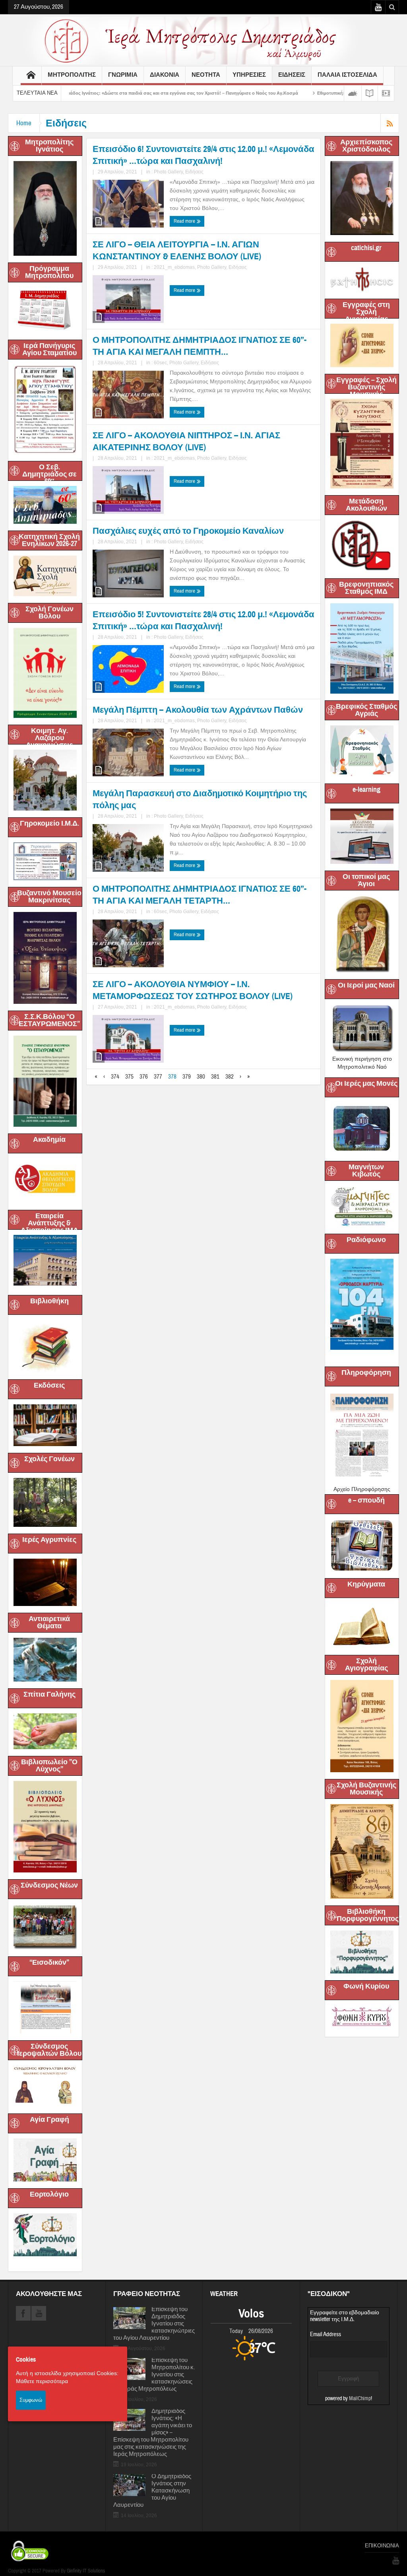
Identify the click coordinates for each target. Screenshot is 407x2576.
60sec (160, 363)
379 (187, 1077)
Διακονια (165, 75)
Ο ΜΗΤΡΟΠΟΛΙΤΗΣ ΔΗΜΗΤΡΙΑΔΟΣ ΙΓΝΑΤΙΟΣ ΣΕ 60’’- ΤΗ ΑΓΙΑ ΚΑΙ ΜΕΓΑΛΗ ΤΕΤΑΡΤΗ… (200, 895)
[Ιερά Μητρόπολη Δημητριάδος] (203, 40)
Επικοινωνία (382, 2546)
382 (230, 1077)
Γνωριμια (123, 75)
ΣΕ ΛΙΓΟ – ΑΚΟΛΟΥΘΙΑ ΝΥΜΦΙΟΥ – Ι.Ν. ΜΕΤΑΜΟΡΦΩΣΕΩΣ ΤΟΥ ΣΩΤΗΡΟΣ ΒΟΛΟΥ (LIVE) (193, 990)
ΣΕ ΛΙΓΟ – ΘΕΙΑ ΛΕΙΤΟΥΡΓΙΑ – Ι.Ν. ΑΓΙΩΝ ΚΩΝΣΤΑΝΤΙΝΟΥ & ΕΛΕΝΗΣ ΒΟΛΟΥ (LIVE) (177, 250)
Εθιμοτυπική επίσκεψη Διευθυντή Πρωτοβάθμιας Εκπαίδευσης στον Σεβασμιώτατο (317, 93)
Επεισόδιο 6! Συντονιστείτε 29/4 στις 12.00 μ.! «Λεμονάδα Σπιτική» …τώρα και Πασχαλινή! (203, 155)
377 (158, 1077)
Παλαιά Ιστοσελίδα (347, 75)
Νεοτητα (206, 75)
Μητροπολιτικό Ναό (362, 1067)
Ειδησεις (292, 75)
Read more (185, 221)
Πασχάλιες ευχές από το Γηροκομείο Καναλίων (188, 531)
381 (215, 1077)
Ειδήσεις (194, 172)
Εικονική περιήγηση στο (362, 1059)
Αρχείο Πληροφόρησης (362, 1489)
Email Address (326, 2334)
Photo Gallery (168, 172)
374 (115, 1077)
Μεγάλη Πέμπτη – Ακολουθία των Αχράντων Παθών (198, 710)
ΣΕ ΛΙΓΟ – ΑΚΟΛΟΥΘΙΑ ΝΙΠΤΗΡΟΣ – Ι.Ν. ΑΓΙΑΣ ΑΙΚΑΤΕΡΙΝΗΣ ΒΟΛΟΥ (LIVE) (186, 441)
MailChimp (360, 2399)
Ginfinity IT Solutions (86, 2571)
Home (24, 123)
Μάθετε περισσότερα (42, 2381)
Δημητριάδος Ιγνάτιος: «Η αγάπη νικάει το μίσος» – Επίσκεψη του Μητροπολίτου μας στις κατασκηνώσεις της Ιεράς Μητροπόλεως (153, 2433)
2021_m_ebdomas (174, 267)
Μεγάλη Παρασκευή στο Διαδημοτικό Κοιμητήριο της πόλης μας (200, 799)
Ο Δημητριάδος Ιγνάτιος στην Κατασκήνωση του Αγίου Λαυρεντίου (152, 2491)
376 (144, 1077)
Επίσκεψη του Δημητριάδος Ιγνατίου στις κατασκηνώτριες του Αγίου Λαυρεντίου (154, 2324)
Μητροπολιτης (72, 75)
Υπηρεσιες (249, 75)
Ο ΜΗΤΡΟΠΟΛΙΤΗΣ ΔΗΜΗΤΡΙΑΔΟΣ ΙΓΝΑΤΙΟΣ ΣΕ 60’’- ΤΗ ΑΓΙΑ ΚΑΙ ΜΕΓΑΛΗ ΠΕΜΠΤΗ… (200, 346)
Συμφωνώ (31, 2400)
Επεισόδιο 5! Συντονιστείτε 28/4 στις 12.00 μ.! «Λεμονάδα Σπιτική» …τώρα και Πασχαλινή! (203, 620)
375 (129, 1077)
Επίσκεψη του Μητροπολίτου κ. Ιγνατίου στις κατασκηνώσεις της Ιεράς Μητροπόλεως (154, 2375)
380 (201, 1077)
